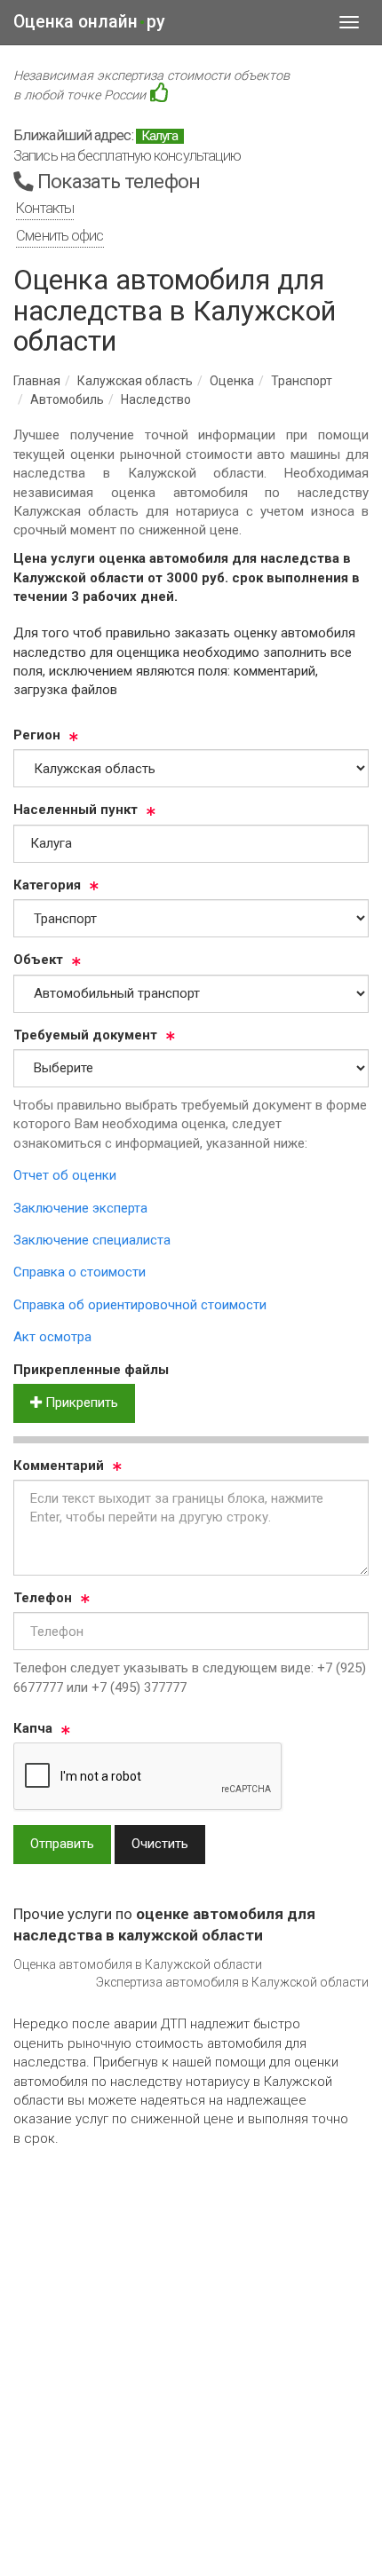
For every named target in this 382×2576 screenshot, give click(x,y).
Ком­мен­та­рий (59, 1466)
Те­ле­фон (43, 1598)
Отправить (62, 1844)
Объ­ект (38, 960)
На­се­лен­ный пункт (76, 810)
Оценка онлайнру (89, 22)
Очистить (160, 1844)
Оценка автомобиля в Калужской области (138, 1964)
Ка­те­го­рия (47, 885)
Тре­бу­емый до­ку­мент (85, 1035)
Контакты (45, 208)
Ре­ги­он (37, 735)
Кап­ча (33, 1728)
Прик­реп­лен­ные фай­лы (91, 1370)
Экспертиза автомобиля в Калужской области (232, 1982)
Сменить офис (60, 236)
